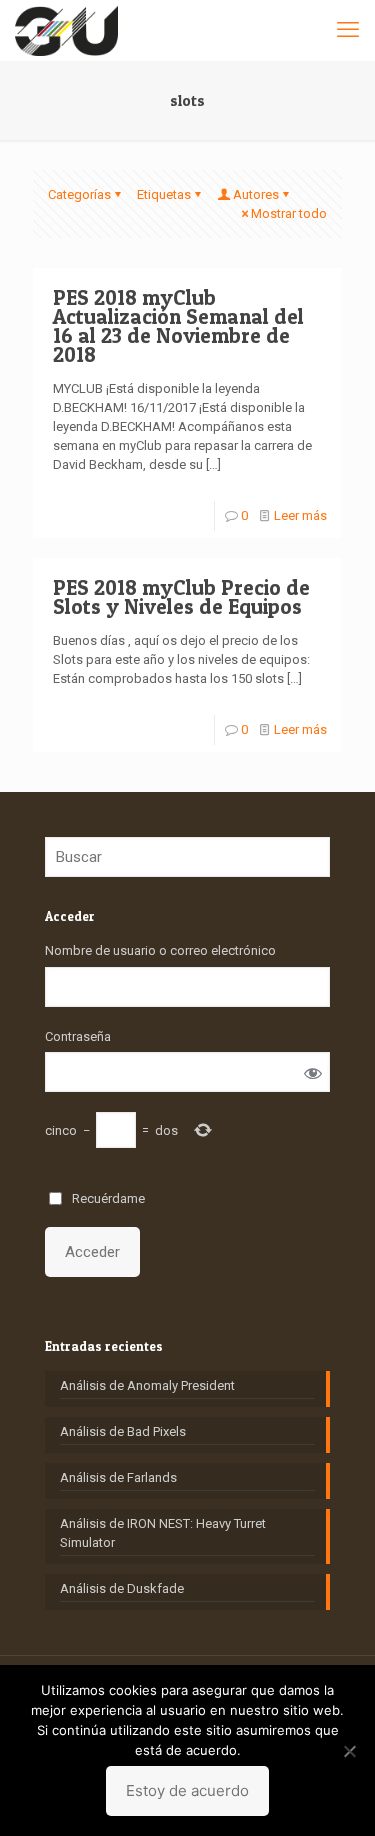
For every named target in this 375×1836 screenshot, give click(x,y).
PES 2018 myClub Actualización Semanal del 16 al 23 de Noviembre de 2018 (178, 326)
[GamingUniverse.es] (66, 30)
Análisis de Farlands (118, 1477)
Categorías (79, 194)
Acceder (92, 1252)
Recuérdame (108, 1198)
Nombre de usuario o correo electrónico (160, 950)
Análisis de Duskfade (122, 1588)
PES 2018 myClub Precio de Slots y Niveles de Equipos (181, 597)
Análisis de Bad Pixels (123, 1431)
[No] (350, 1751)
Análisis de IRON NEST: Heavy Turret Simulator (163, 1533)
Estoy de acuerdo (187, 1790)
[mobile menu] (348, 30)
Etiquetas (164, 194)
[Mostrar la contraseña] (312, 1072)
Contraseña (78, 1036)
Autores (256, 194)
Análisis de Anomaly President (147, 1385)
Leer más (300, 515)
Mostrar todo (289, 213)
